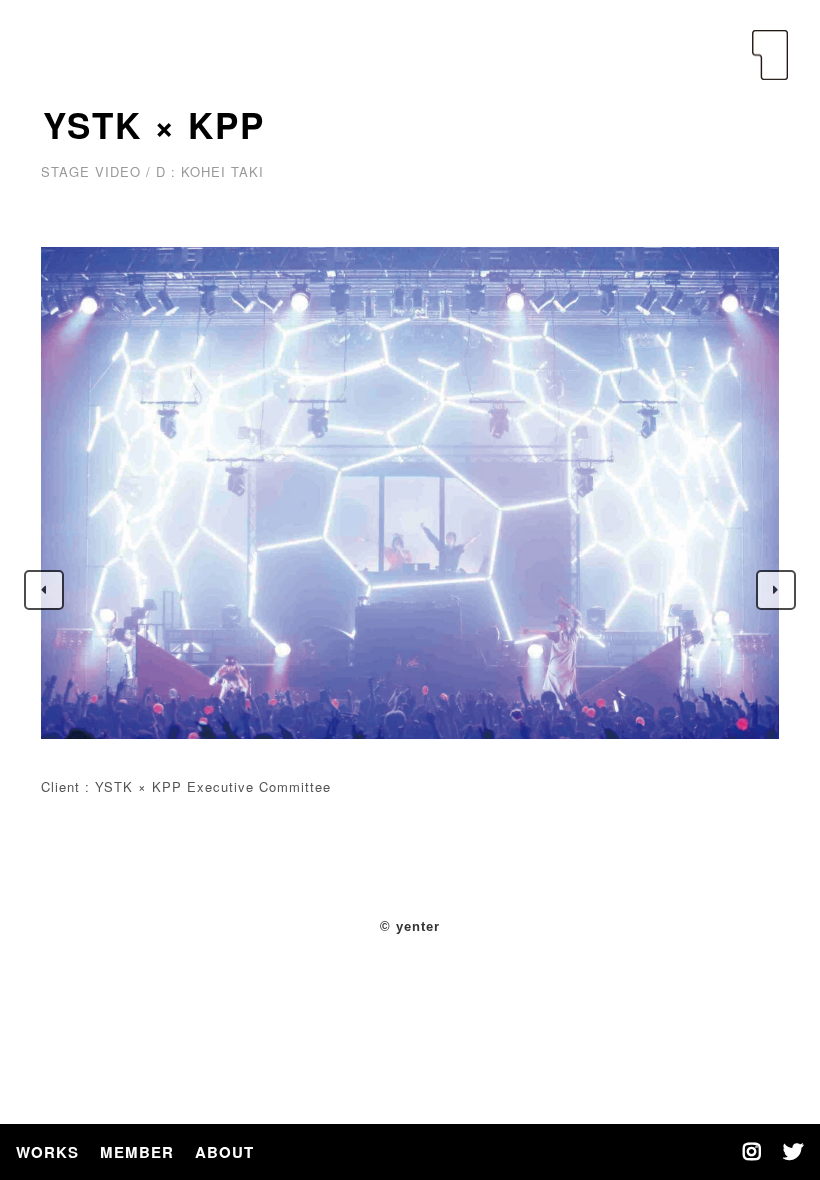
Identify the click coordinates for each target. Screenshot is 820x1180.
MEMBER (137, 1152)
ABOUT (224, 1152)
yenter (770, 55)
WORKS (47, 1152)
